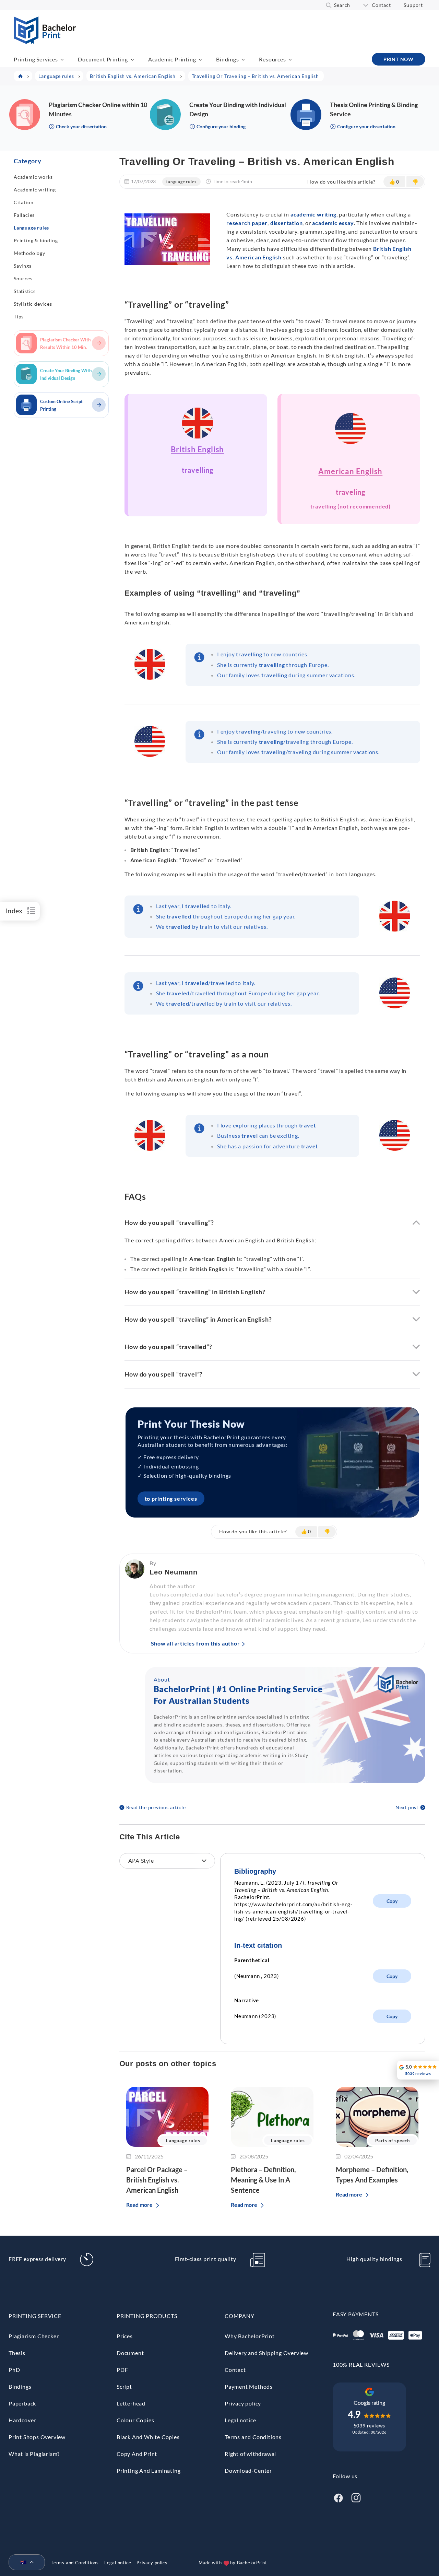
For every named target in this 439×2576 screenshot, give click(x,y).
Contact (381, 5)
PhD (14, 2370)
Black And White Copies (148, 2437)
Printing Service (35, 2316)
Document (130, 2353)
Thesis (17, 2353)
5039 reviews (370, 2426)
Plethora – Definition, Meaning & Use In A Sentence (263, 2180)
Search (342, 5)
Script (124, 2386)
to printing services (171, 1498)
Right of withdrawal (250, 2454)
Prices (125, 2336)
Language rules (31, 228)
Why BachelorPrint (250, 2336)
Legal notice (240, 2420)
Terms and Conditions (253, 2437)
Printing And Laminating (149, 2470)
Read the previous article (156, 1807)
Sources (23, 278)
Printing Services (36, 59)
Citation (23, 202)
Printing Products (147, 2316)
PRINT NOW (399, 59)
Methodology (29, 253)
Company (240, 2316)
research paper (247, 223)
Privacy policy (243, 2403)
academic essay (333, 223)
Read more (139, 2205)
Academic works (33, 177)
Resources (272, 59)
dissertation (287, 223)
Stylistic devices (33, 304)
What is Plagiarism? (34, 2454)
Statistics (25, 291)
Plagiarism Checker (34, 2336)
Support (413, 5)
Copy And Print (137, 2454)
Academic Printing (172, 59)
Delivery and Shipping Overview (266, 2353)
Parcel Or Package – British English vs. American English (157, 2180)
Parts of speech (393, 2141)
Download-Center (248, 2470)
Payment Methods (249, 2386)
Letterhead (131, 2403)
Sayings (23, 266)
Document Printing (103, 59)
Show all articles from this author (195, 1643)
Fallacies (24, 215)
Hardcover (22, 2420)
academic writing (313, 214)
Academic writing (35, 190)
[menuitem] (24, 2563)
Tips (19, 317)
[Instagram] (356, 2497)
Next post (407, 1807)
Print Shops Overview (37, 2437)
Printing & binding (36, 240)
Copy (392, 1901)
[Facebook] (338, 2497)
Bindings (227, 59)
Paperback (22, 2403)
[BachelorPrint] (45, 42)
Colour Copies (135, 2420)
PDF (122, 2370)
